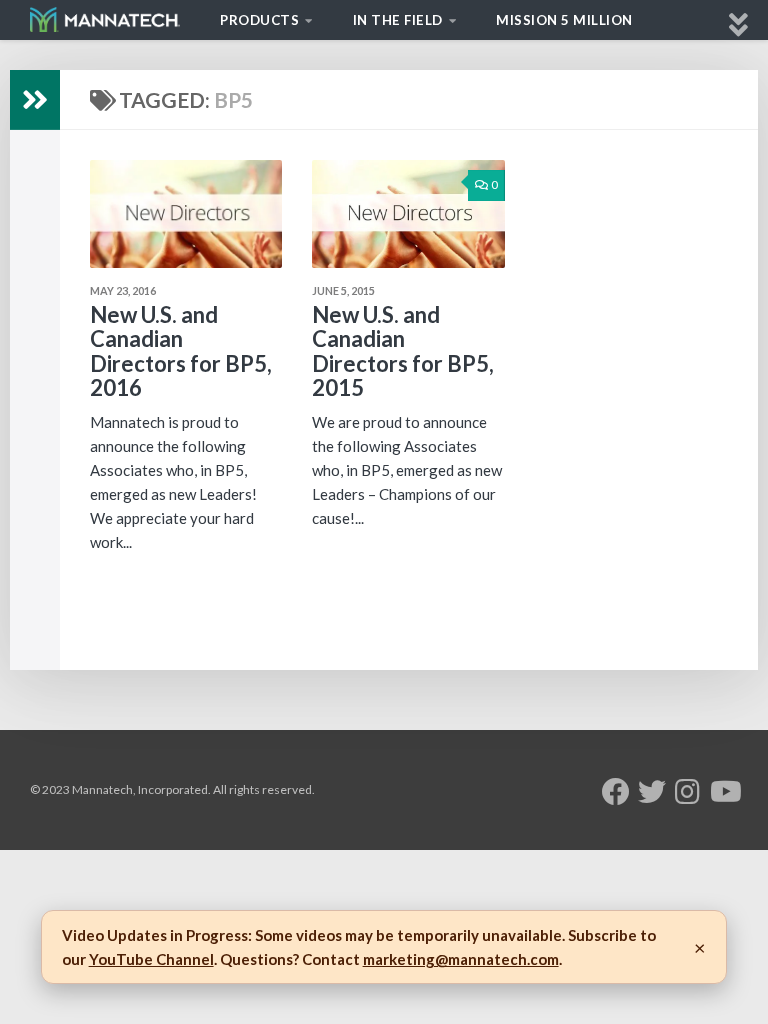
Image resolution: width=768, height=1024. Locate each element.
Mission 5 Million (564, 20)
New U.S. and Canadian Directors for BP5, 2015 (403, 351)
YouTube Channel (151, 959)
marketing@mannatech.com (461, 959)
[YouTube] (724, 792)
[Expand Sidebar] (35, 100)
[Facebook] (616, 792)
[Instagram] (688, 792)
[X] (652, 792)
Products (259, 20)
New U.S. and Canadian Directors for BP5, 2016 (181, 351)
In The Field (398, 20)
